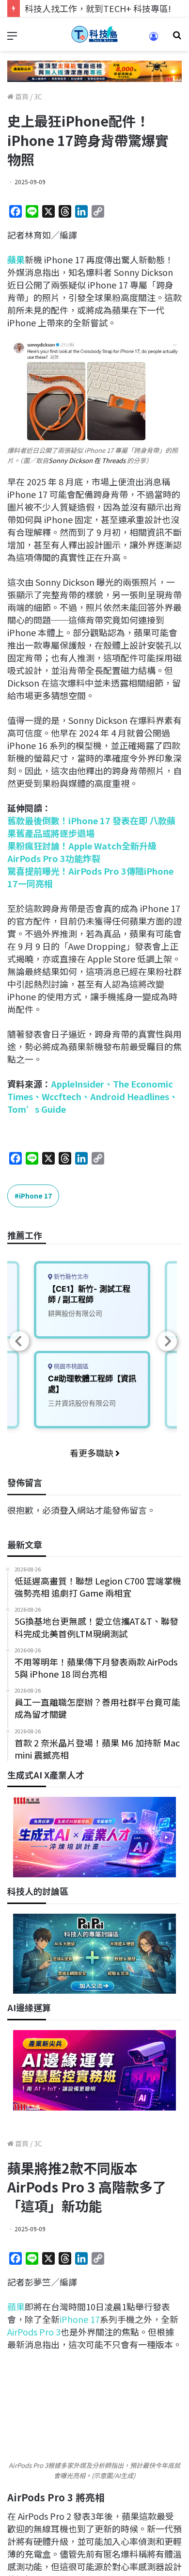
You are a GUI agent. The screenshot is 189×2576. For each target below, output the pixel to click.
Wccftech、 (66, 1096)
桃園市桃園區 (71, 1367)
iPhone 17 (35, 1196)
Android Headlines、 (134, 1096)
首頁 (21, 96)
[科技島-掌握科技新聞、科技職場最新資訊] (94, 34)
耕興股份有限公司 (75, 1313)
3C (38, 96)
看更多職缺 (93, 1453)
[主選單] (12, 38)
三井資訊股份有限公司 (82, 1403)
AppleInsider (78, 1084)
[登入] (154, 40)
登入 (68, 1510)
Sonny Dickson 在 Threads (87, 460)
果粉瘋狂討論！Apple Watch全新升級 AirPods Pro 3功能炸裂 (82, 852)
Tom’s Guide (37, 1109)
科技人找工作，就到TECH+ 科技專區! (98, 8)
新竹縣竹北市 (71, 1277)
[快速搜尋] (177, 38)
